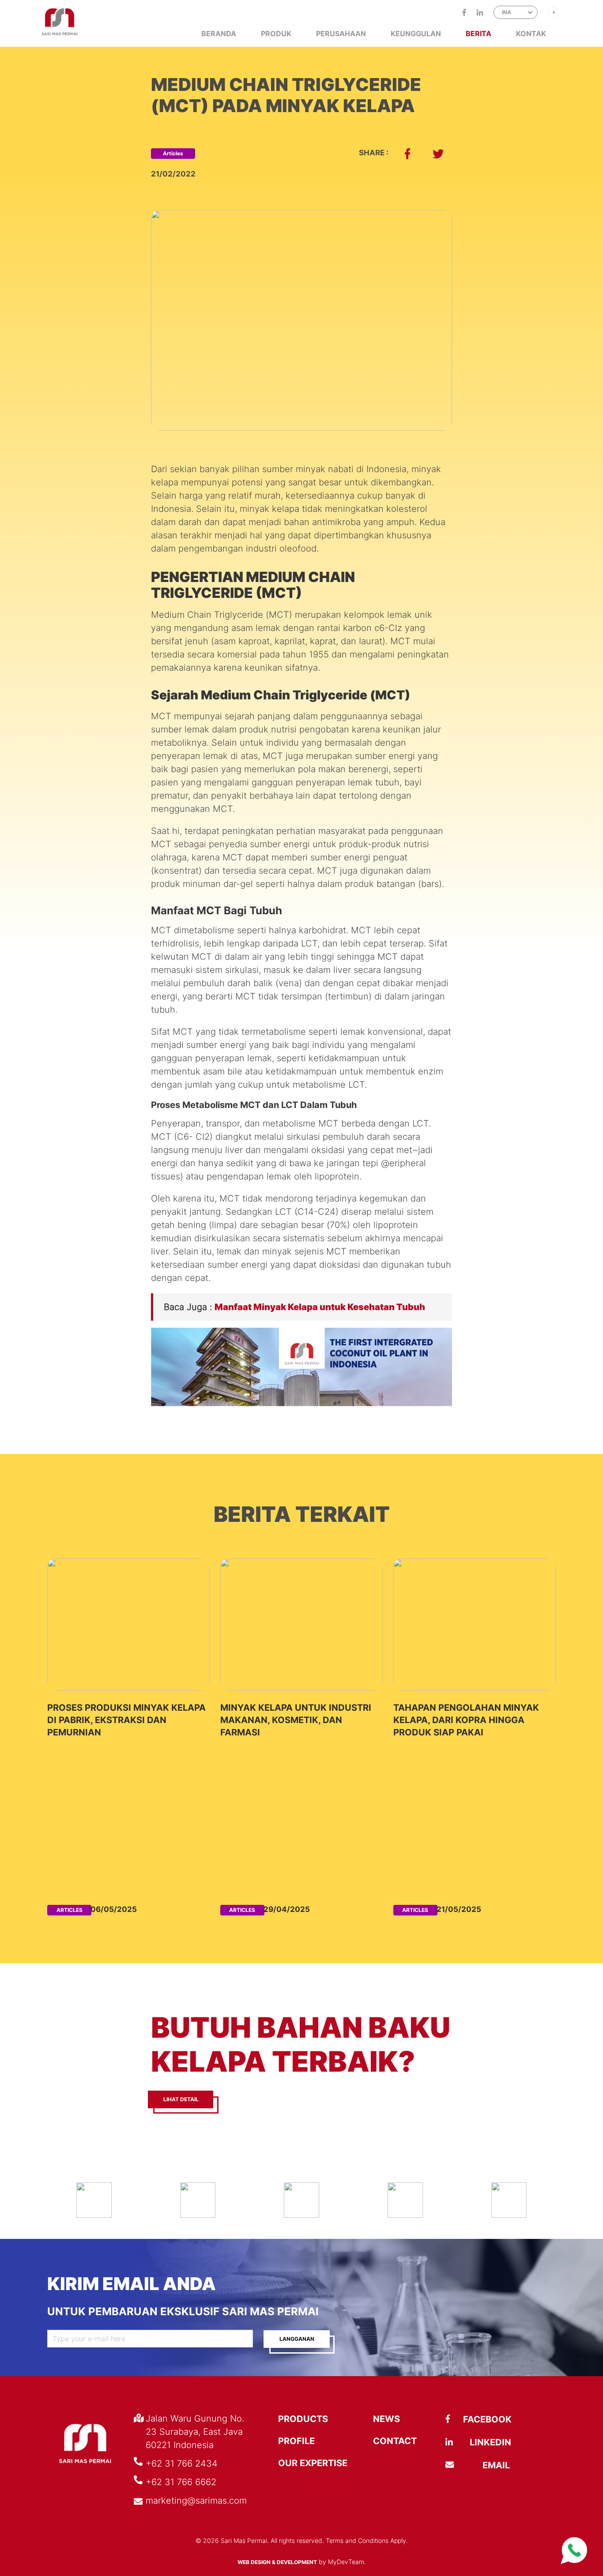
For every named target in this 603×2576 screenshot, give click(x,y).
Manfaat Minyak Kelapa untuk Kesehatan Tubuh (320, 1307)
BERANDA (219, 34)
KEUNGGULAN (416, 34)
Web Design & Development (277, 2562)
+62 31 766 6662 (181, 2482)
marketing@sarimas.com (196, 2501)
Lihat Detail (181, 2099)
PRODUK (276, 34)
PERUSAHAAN (341, 34)
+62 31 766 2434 (182, 2463)
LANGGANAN (297, 2339)
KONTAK (531, 34)
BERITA (479, 34)
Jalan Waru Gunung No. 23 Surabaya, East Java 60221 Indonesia (195, 2432)
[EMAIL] (467, 2465)
